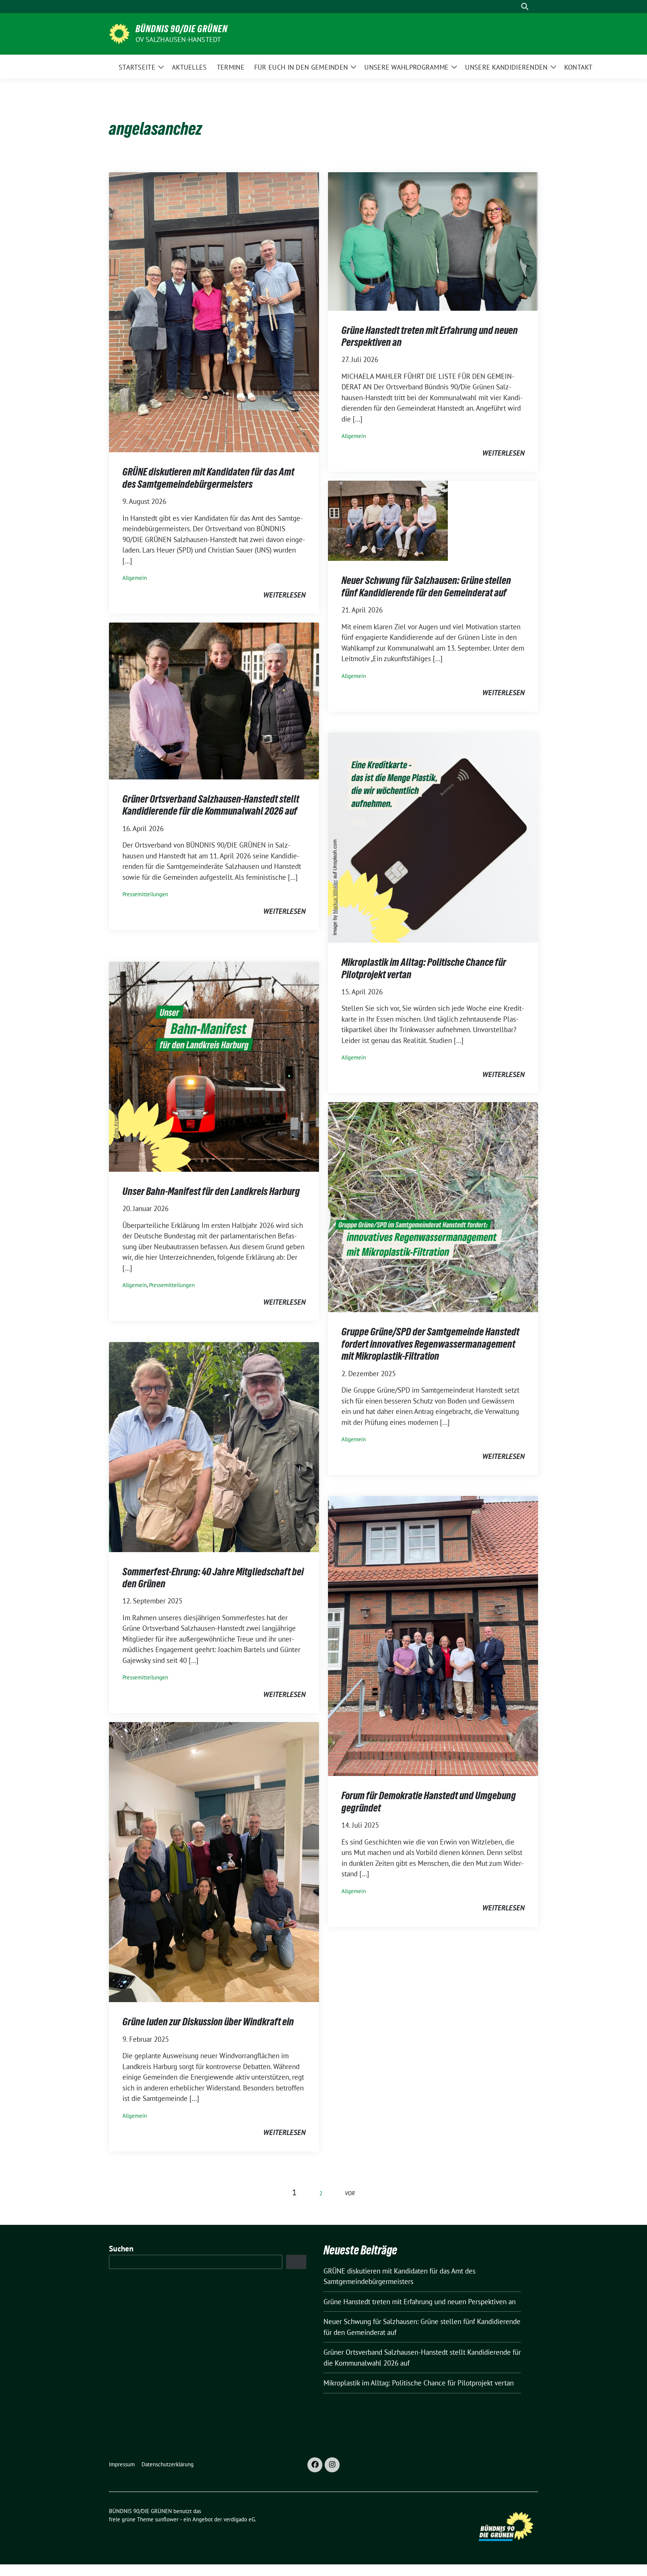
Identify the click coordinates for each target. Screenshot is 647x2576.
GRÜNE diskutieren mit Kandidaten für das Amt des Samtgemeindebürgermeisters (208, 478)
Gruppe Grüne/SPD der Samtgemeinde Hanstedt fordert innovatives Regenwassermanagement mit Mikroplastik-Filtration (430, 1344)
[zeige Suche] (525, 7)
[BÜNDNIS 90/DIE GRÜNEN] (119, 33)
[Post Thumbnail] (214, 311)
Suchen (121, 2249)
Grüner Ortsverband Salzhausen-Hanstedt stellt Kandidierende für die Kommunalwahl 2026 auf (211, 805)
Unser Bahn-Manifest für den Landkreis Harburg (211, 1191)
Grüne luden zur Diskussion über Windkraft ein (208, 2022)
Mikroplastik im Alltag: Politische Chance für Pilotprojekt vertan (419, 2383)
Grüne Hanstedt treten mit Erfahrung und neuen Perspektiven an (420, 2302)
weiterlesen (284, 595)
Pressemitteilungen (145, 894)
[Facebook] (315, 2465)
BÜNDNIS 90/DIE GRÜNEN (182, 29)
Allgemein (135, 578)
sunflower (167, 2519)
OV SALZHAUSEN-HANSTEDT (178, 39)
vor (350, 2193)
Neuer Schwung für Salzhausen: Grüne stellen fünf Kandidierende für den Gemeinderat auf (426, 586)
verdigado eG (239, 2519)
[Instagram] (332, 2465)
